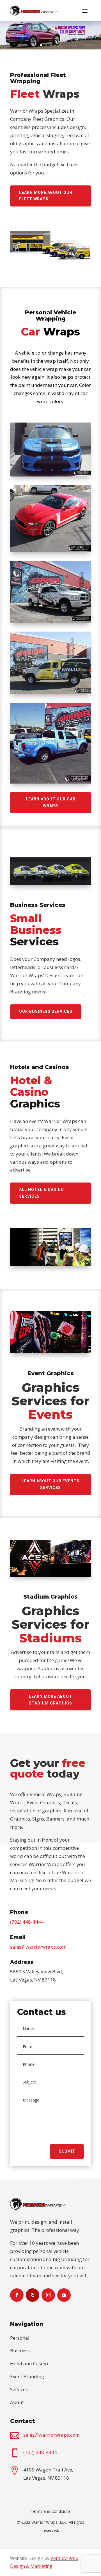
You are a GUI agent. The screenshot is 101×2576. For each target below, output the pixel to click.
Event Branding (27, 2376)
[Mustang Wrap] (50, 551)
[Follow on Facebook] (17, 2295)
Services (19, 2389)
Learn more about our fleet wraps (46, 196)
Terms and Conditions (51, 2511)
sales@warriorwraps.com (38, 1947)
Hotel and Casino (29, 2363)
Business (20, 2351)
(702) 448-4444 (27, 1922)
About (17, 2402)
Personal (20, 2338)
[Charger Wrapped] (50, 475)
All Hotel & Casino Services (42, 1193)
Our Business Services (46, 1011)
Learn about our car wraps (51, 802)
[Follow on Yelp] (33, 2295)
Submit (67, 2151)
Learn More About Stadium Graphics (50, 1700)
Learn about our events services (50, 1484)
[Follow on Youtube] (64, 2295)
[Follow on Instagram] (48, 2295)
